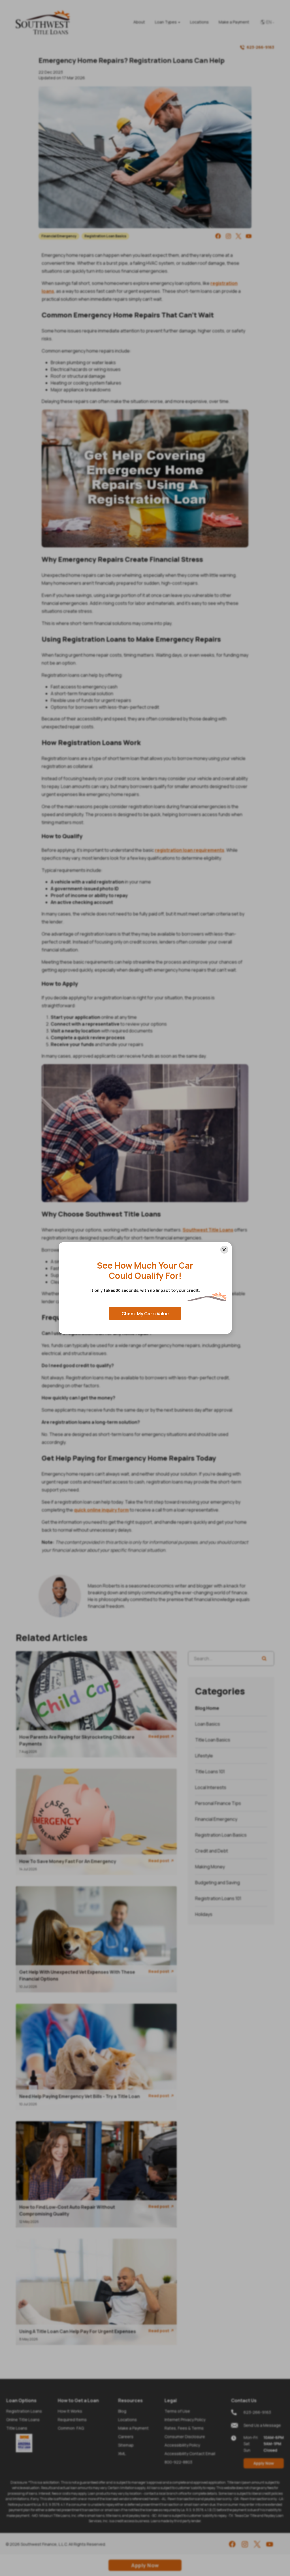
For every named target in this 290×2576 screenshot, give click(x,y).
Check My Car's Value (145, 1314)
